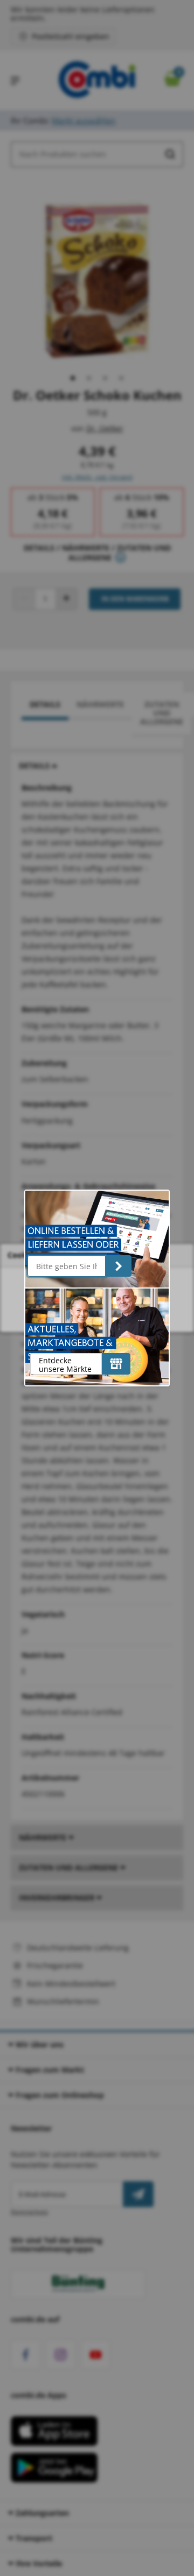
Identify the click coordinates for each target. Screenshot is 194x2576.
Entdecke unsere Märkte (65, 1365)
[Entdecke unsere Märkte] (116, 1364)
